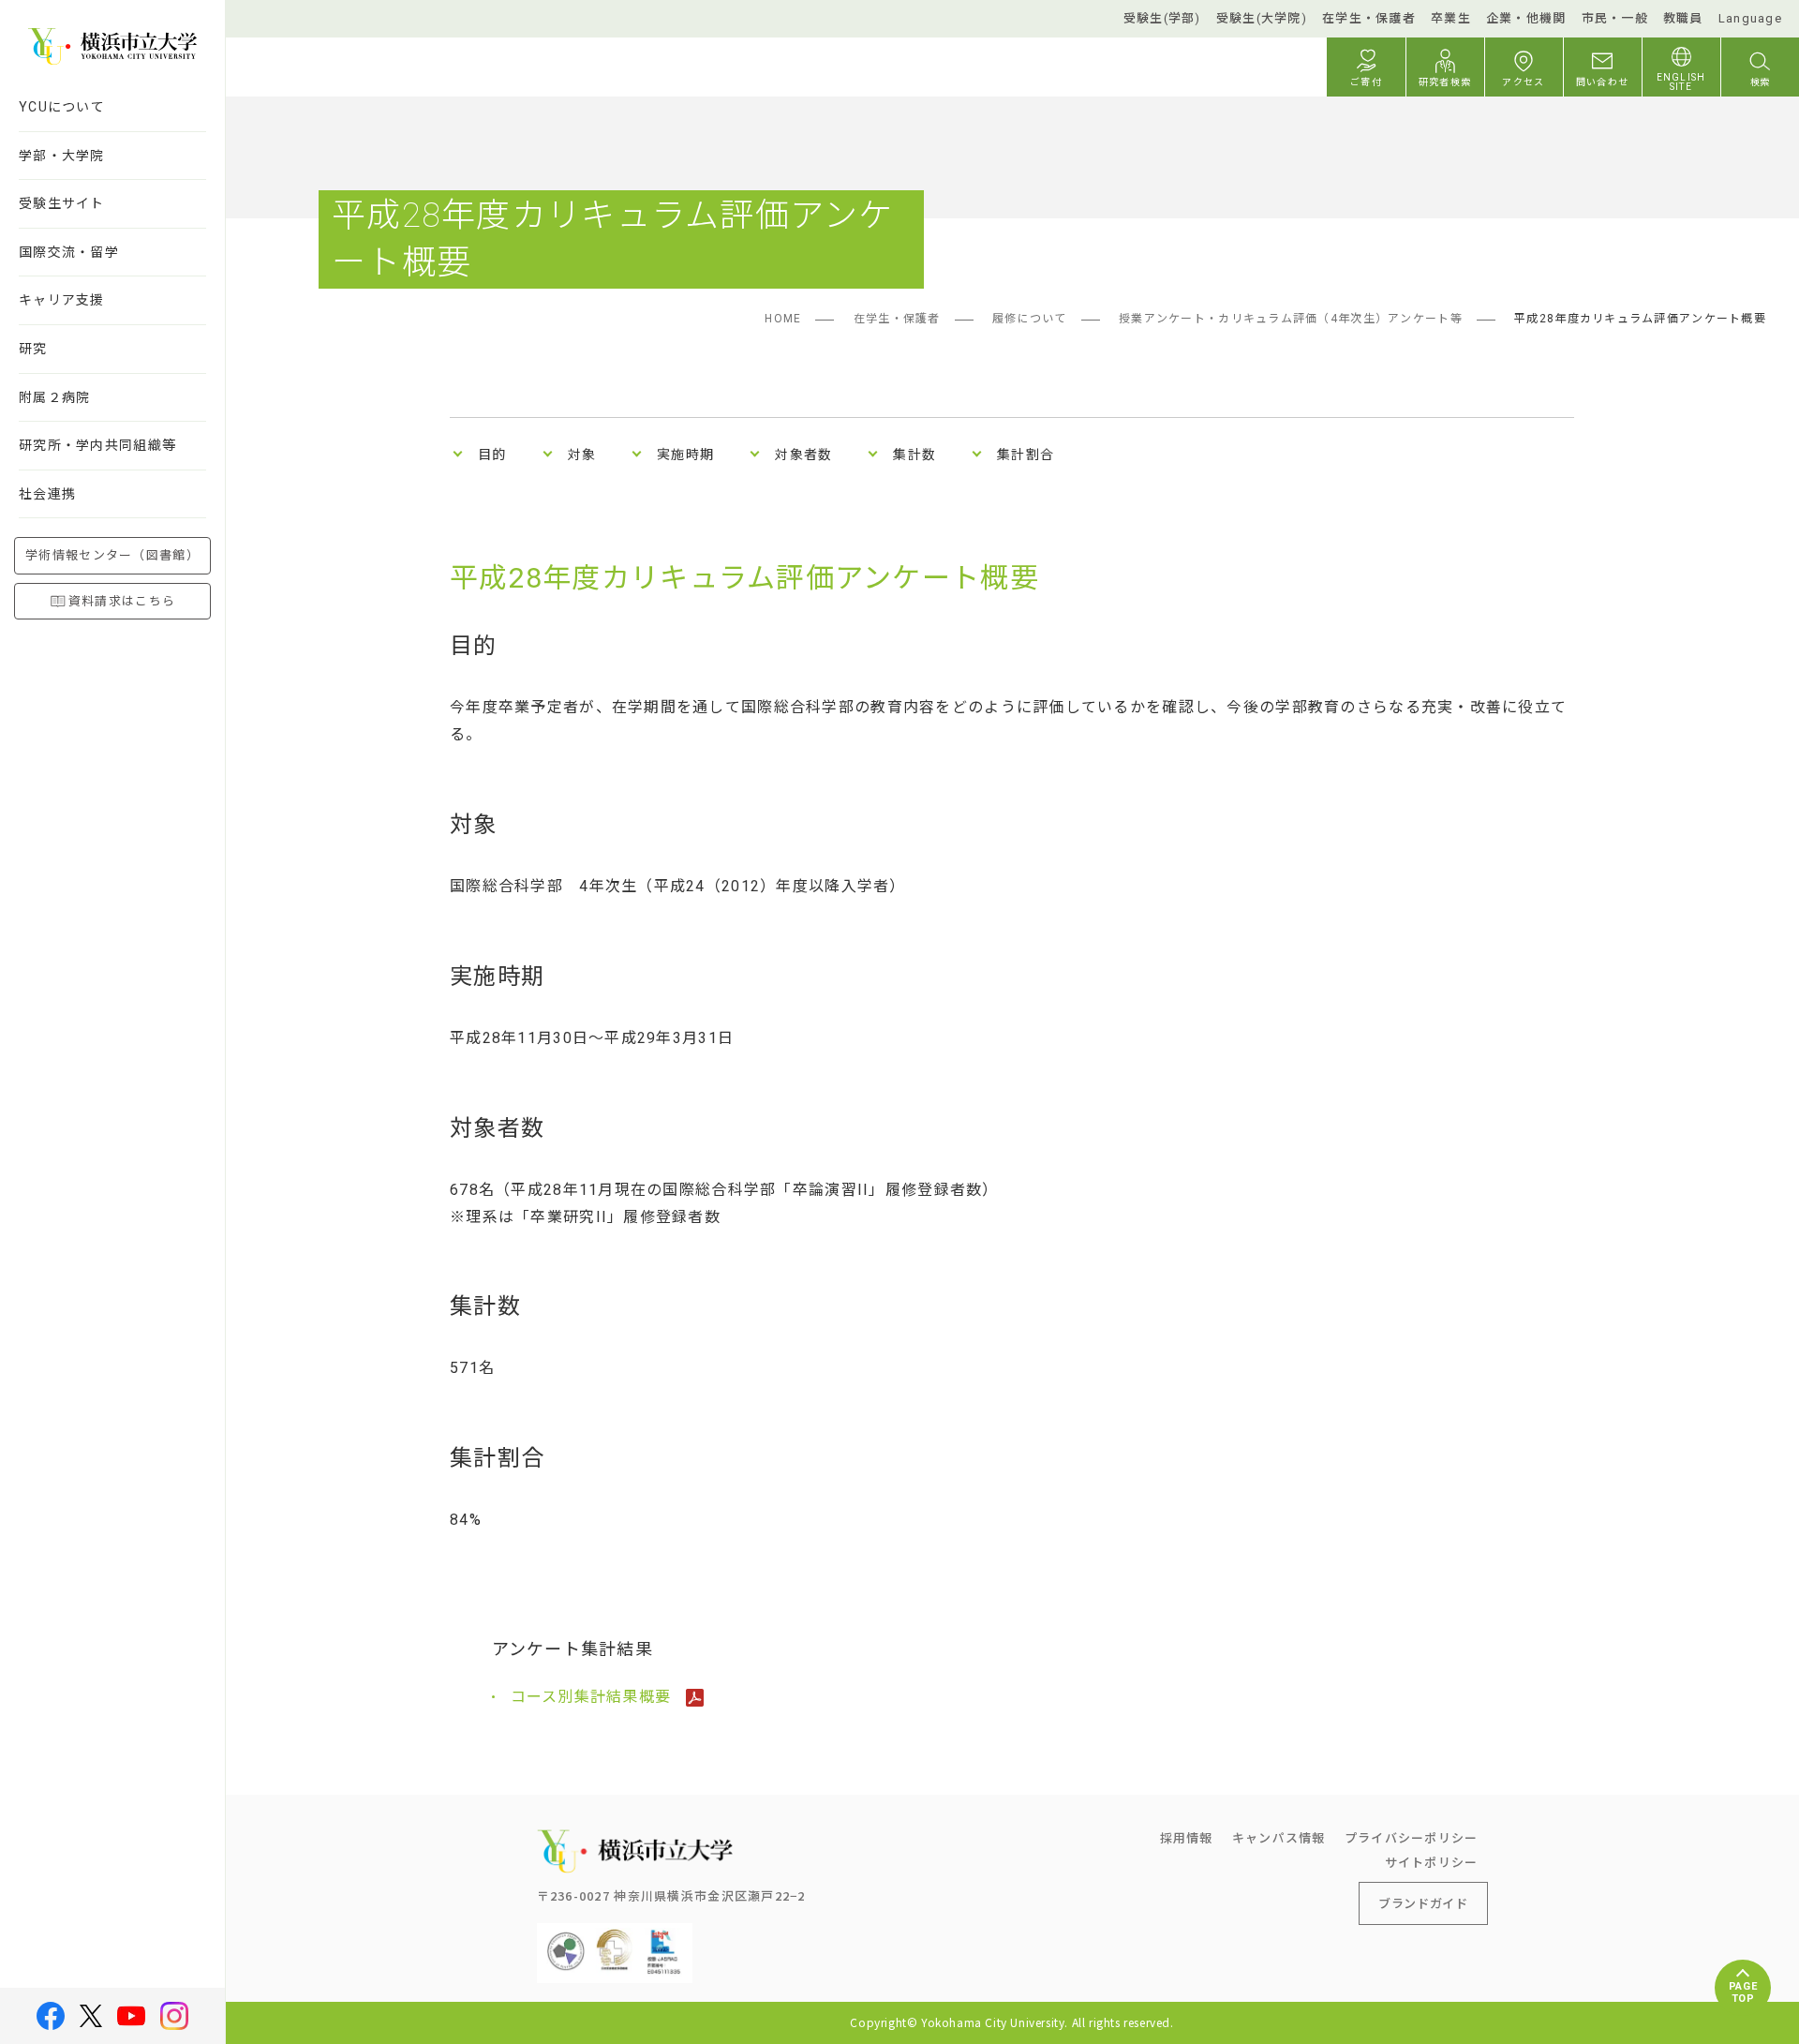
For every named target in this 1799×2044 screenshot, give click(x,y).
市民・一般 (1615, 18)
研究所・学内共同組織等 (97, 445)
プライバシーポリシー (1412, 1837)
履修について (1030, 319)
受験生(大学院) (1262, 18)
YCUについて (62, 107)
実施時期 (685, 455)
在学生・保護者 (1369, 18)
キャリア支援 (62, 300)
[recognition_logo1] (566, 1938)
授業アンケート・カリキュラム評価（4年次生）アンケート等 (1291, 319)
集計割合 (1026, 455)
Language (1750, 18)
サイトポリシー (1432, 1862)
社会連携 (47, 494)
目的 (492, 455)
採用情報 (1187, 1837)
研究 (33, 349)
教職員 (1683, 18)
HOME (783, 319)
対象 (582, 455)
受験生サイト (62, 203)
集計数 (914, 455)
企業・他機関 (1526, 18)
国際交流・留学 (69, 252)
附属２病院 (54, 397)
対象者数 (803, 455)
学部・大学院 (62, 156)
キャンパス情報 (1279, 1837)
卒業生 (1451, 18)
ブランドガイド (1423, 1903)
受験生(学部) (1162, 18)
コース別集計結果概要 (594, 1697)
